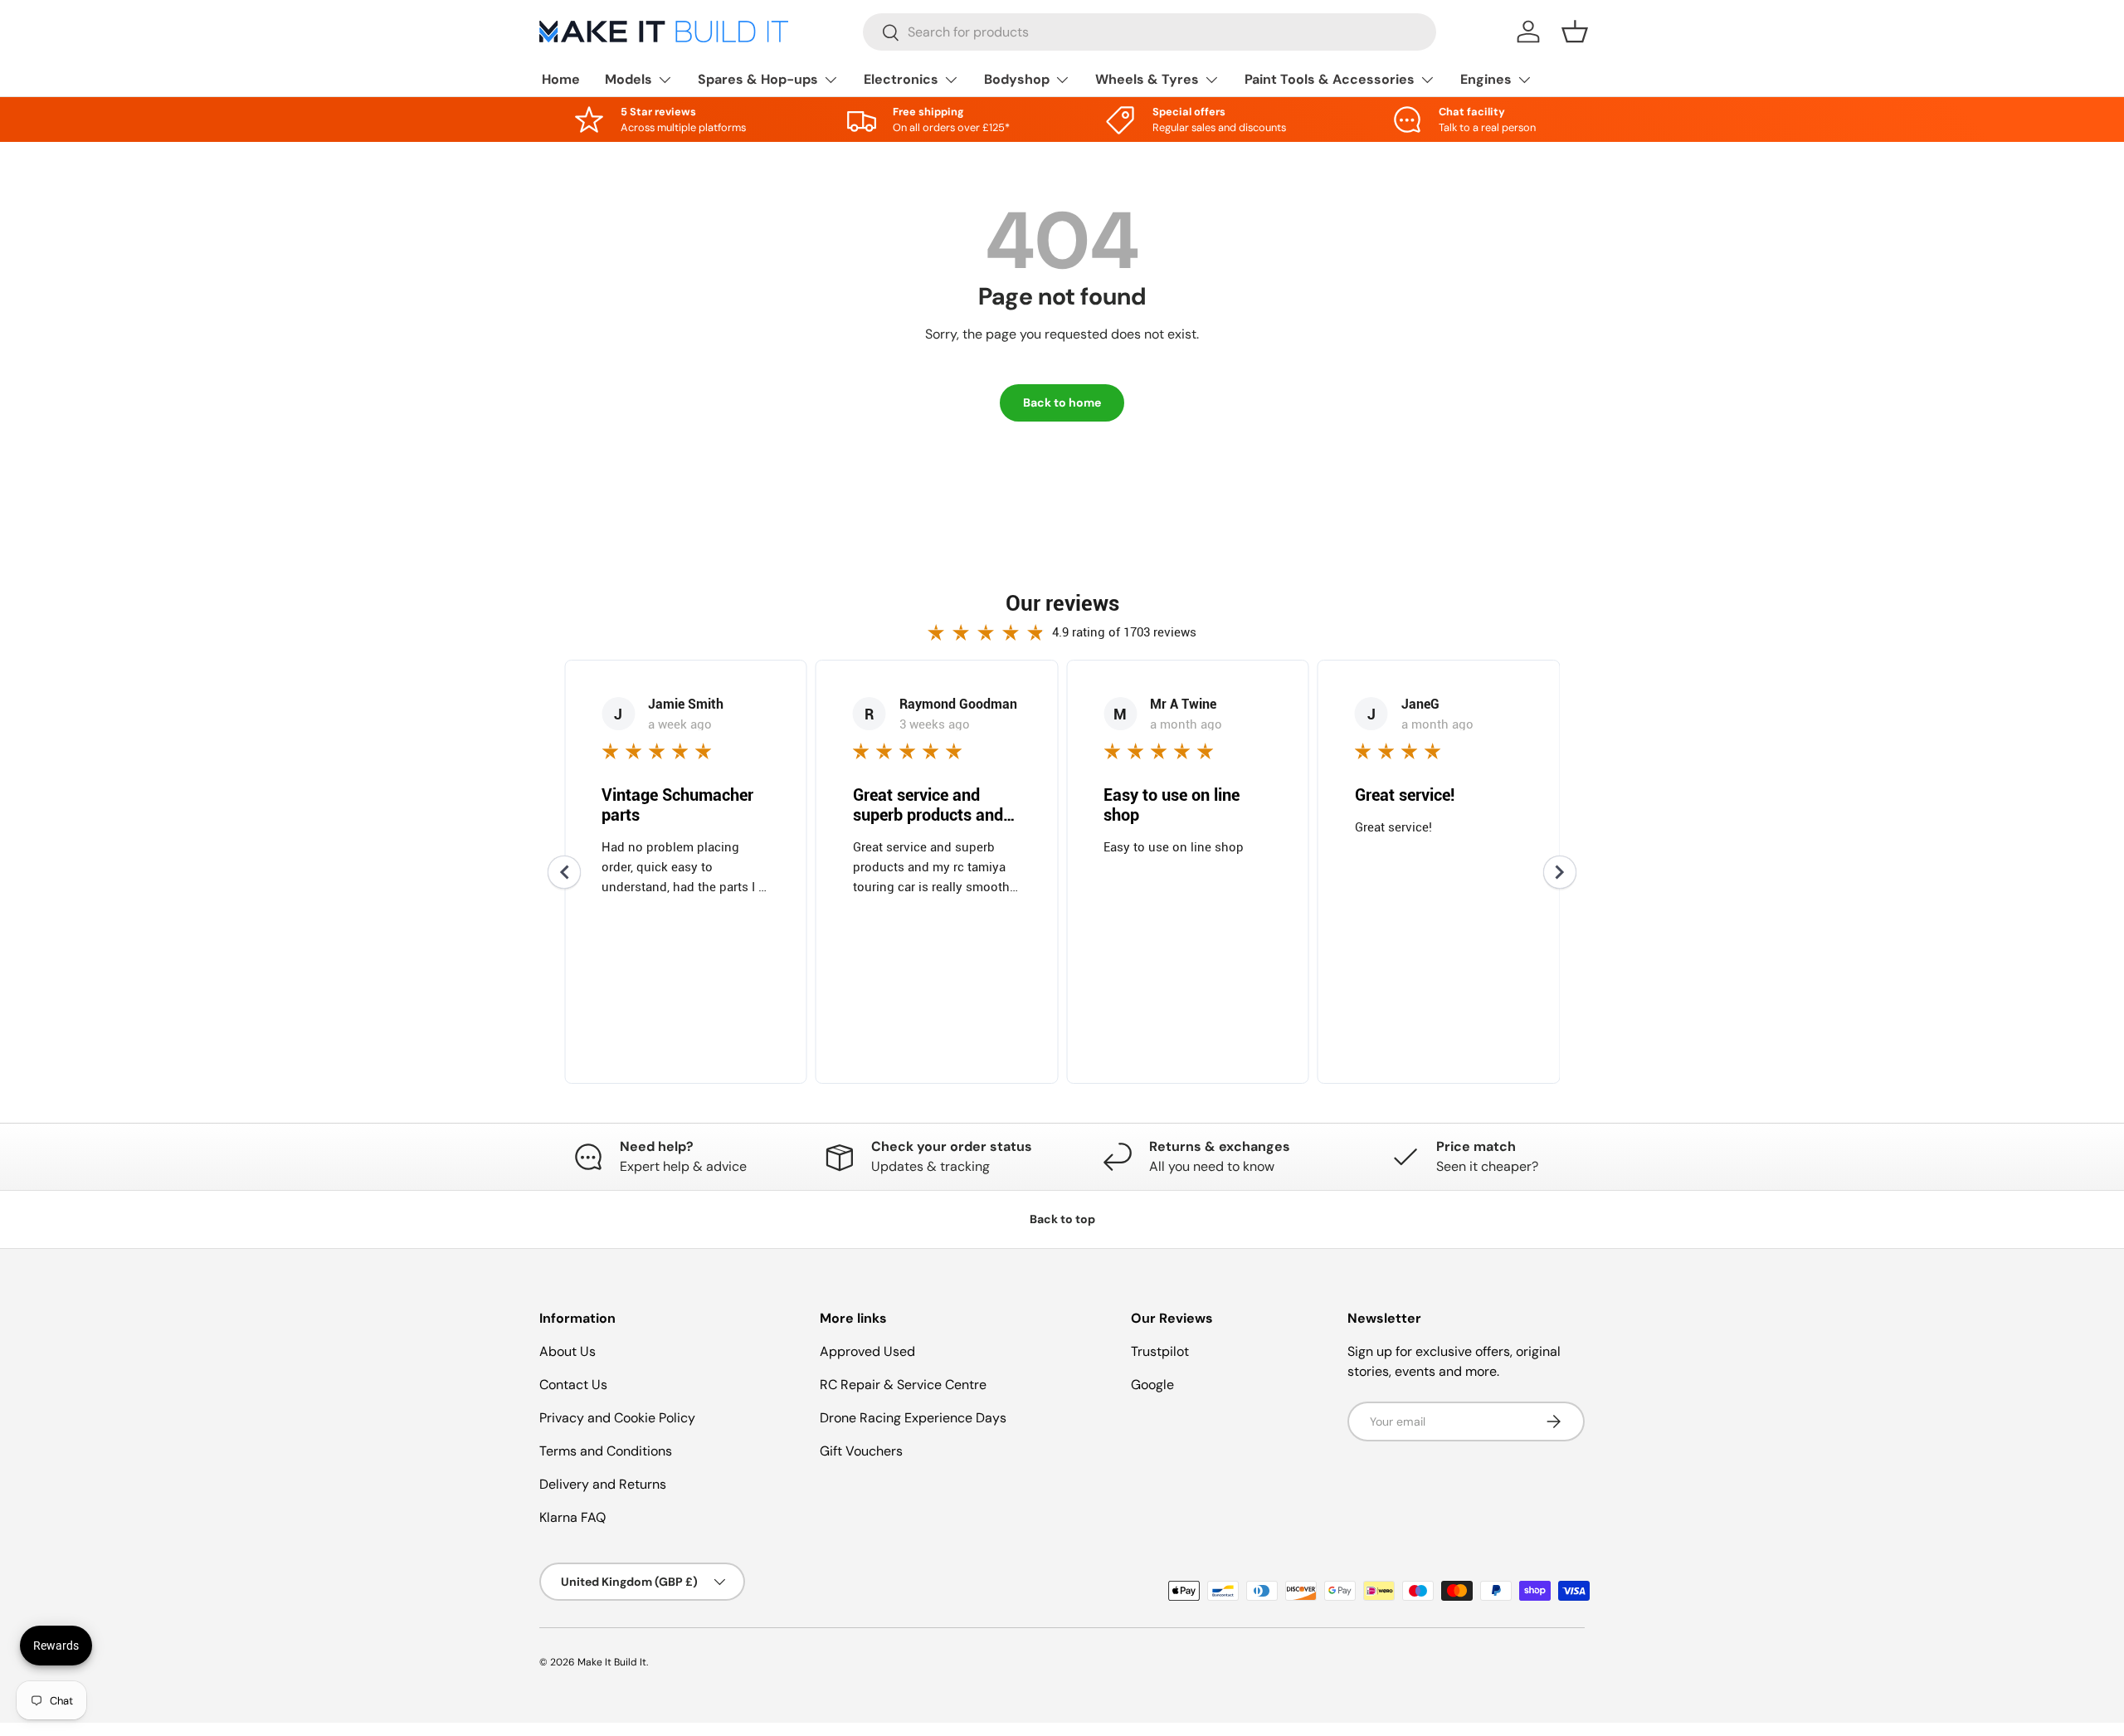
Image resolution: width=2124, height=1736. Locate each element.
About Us (568, 1351)
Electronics (901, 79)
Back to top (1062, 1219)
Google (1152, 1385)
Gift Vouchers (861, 1451)
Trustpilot (1160, 1351)
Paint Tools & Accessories (1330, 79)
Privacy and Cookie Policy (617, 1418)
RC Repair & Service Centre (903, 1385)
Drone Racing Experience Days (913, 1418)
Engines (1486, 79)
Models (628, 79)
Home (561, 79)
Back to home (1062, 402)
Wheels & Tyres (1147, 79)
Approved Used (867, 1351)
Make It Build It (612, 1662)
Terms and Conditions (606, 1451)
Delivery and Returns (603, 1484)
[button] (1575, 32)
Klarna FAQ (572, 1517)
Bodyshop (1017, 79)
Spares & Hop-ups (758, 79)
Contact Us (573, 1385)
